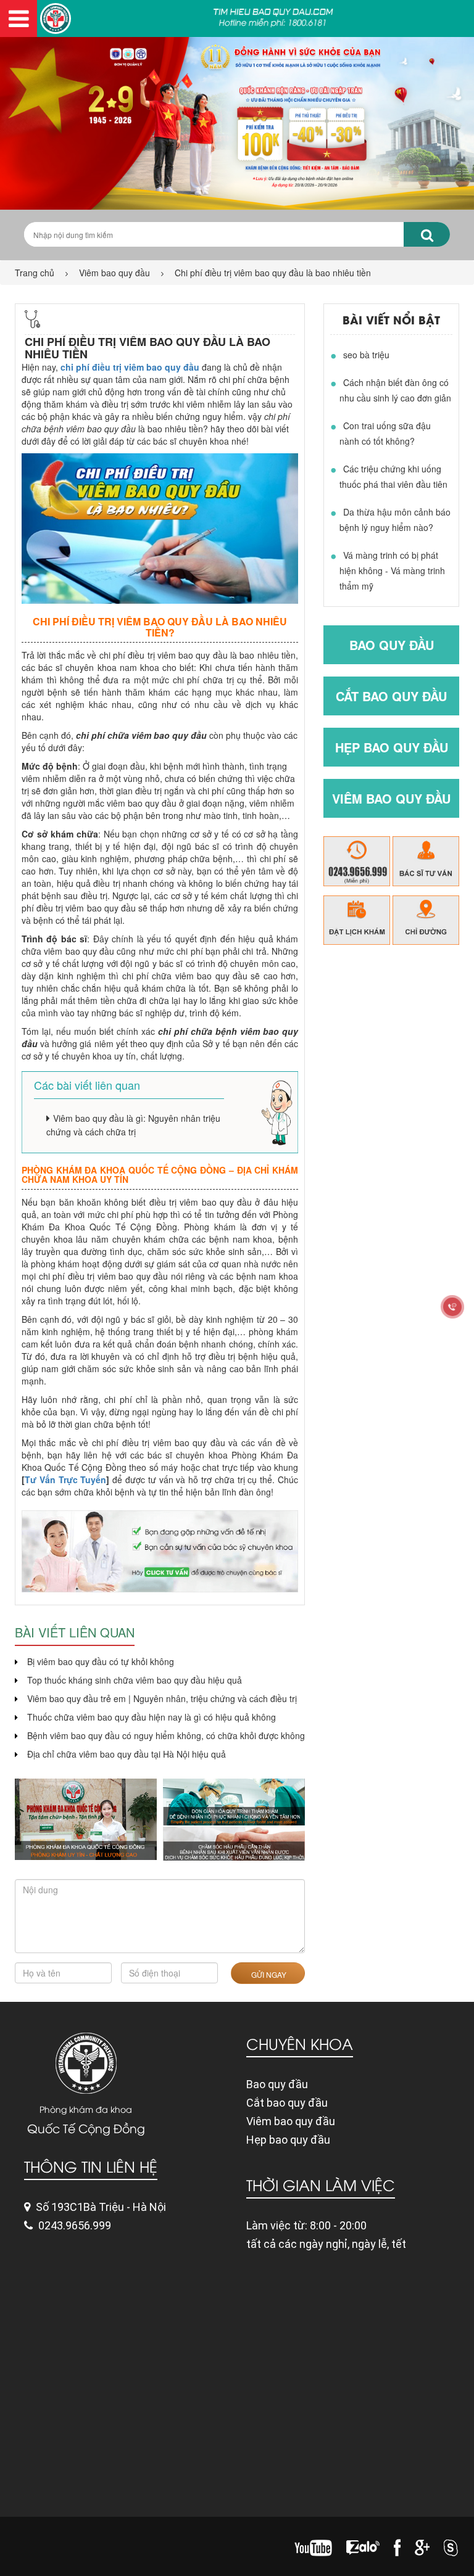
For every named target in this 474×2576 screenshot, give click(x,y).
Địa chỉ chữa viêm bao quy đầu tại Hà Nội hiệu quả (127, 1754)
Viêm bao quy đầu (114, 273)
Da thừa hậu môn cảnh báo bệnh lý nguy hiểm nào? (395, 520)
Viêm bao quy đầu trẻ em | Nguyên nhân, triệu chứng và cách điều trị (162, 1698)
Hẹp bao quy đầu (392, 747)
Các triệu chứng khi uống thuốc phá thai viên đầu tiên (393, 476)
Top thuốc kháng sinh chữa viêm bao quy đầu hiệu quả (135, 1680)
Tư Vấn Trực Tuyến (65, 1479)
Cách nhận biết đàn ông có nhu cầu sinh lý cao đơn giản (395, 390)
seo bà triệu (366, 355)
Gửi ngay (268, 1974)
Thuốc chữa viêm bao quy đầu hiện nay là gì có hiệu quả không (152, 1717)
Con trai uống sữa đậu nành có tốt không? (385, 433)
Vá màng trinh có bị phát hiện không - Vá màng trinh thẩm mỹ (392, 570)
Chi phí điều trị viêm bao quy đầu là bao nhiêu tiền (273, 273)
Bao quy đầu (392, 645)
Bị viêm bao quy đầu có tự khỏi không (101, 1661)
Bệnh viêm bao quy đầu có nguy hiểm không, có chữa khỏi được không (166, 1735)
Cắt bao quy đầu (391, 696)
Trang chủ (35, 273)
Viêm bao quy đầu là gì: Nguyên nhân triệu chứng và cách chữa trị (133, 1125)
